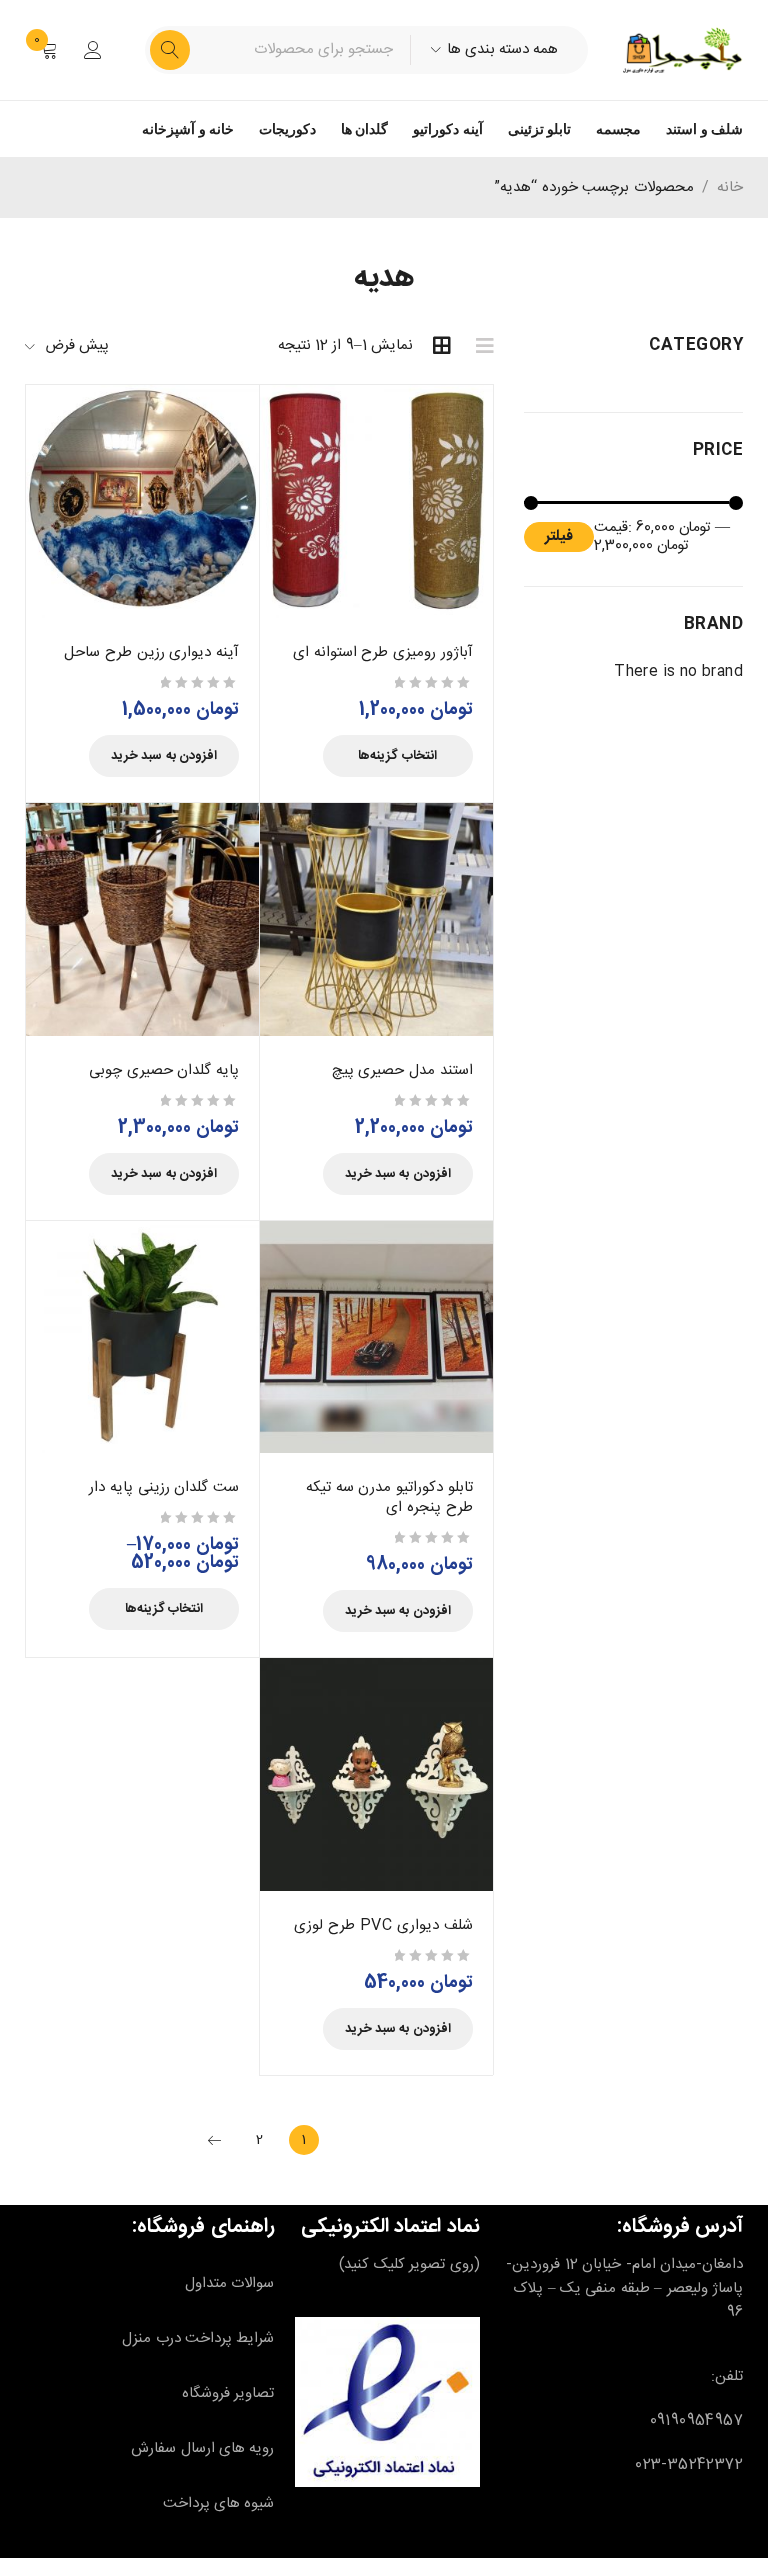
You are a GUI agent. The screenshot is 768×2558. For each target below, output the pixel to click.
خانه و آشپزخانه (188, 129)
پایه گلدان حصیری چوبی (164, 1070)
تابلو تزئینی (539, 129)
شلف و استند (704, 129)
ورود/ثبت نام (93, 50)
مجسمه (618, 129)
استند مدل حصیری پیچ (402, 1070)
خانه (730, 188)
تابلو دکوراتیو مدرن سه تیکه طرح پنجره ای (389, 1497)
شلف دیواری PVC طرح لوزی (383, 1925)
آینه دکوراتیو (447, 129)
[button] (164, 756)
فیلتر (559, 536)
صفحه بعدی (215, 2140)
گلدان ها (364, 129)
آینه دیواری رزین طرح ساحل (151, 652)
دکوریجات (287, 129)
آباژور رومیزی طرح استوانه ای (382, 652)
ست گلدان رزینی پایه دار (163, 1487)
